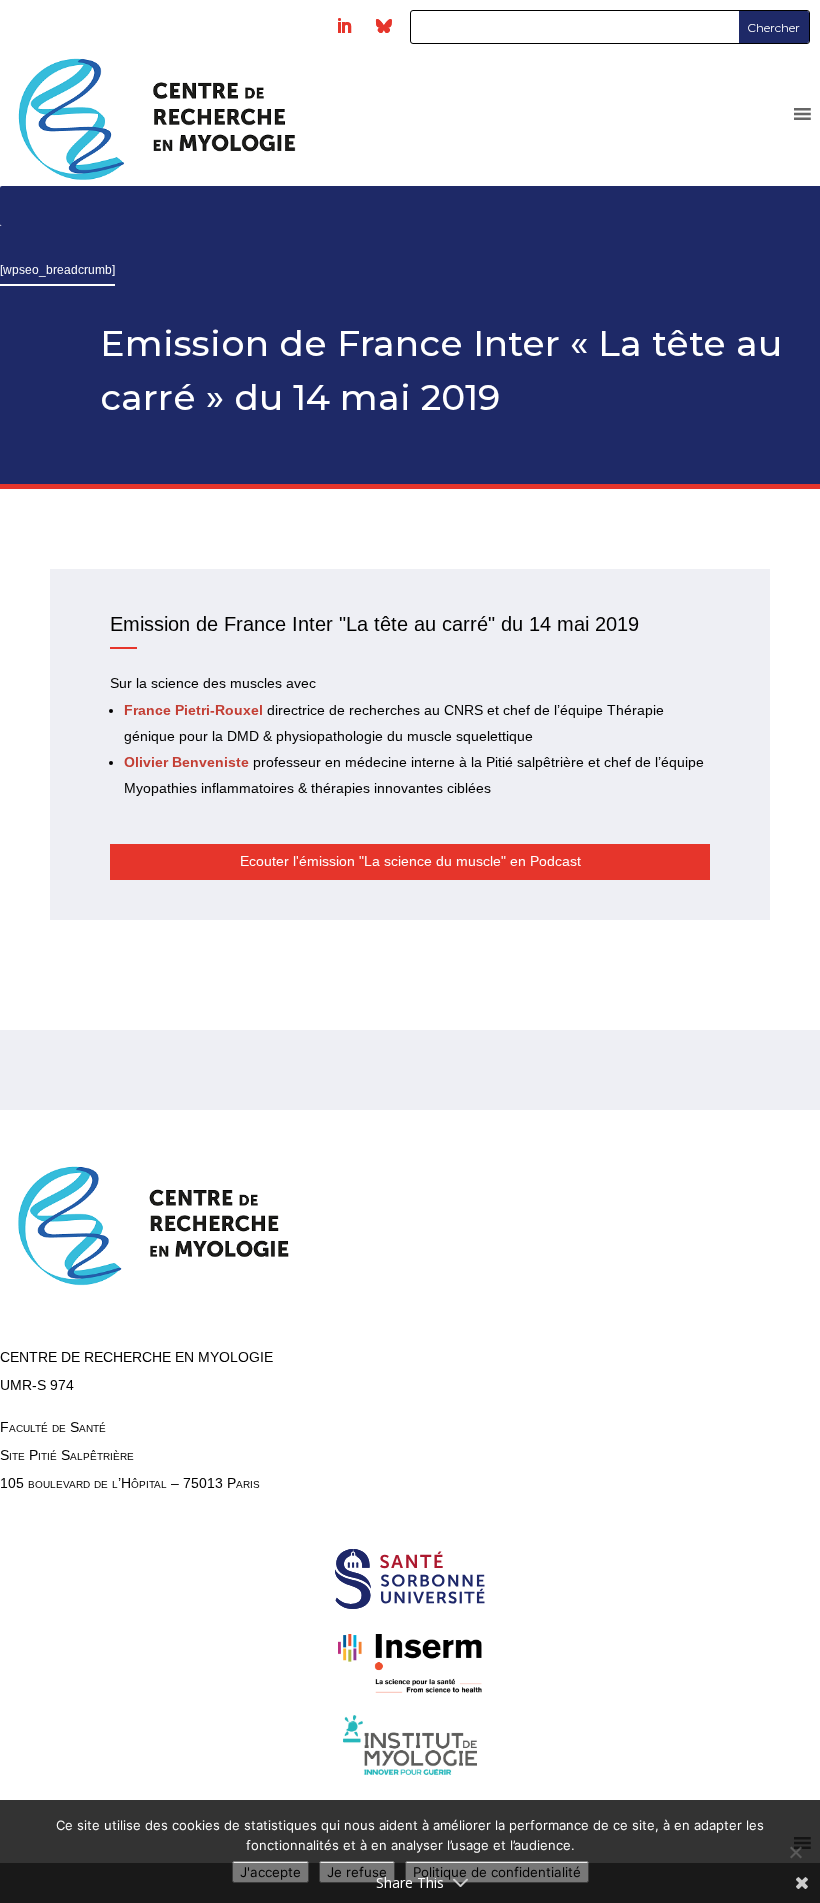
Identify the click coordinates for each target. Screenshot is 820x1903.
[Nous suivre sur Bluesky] (384, 26)
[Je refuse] (795, 1852)
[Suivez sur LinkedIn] (344, 26)
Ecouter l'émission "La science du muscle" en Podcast (410, 861)
